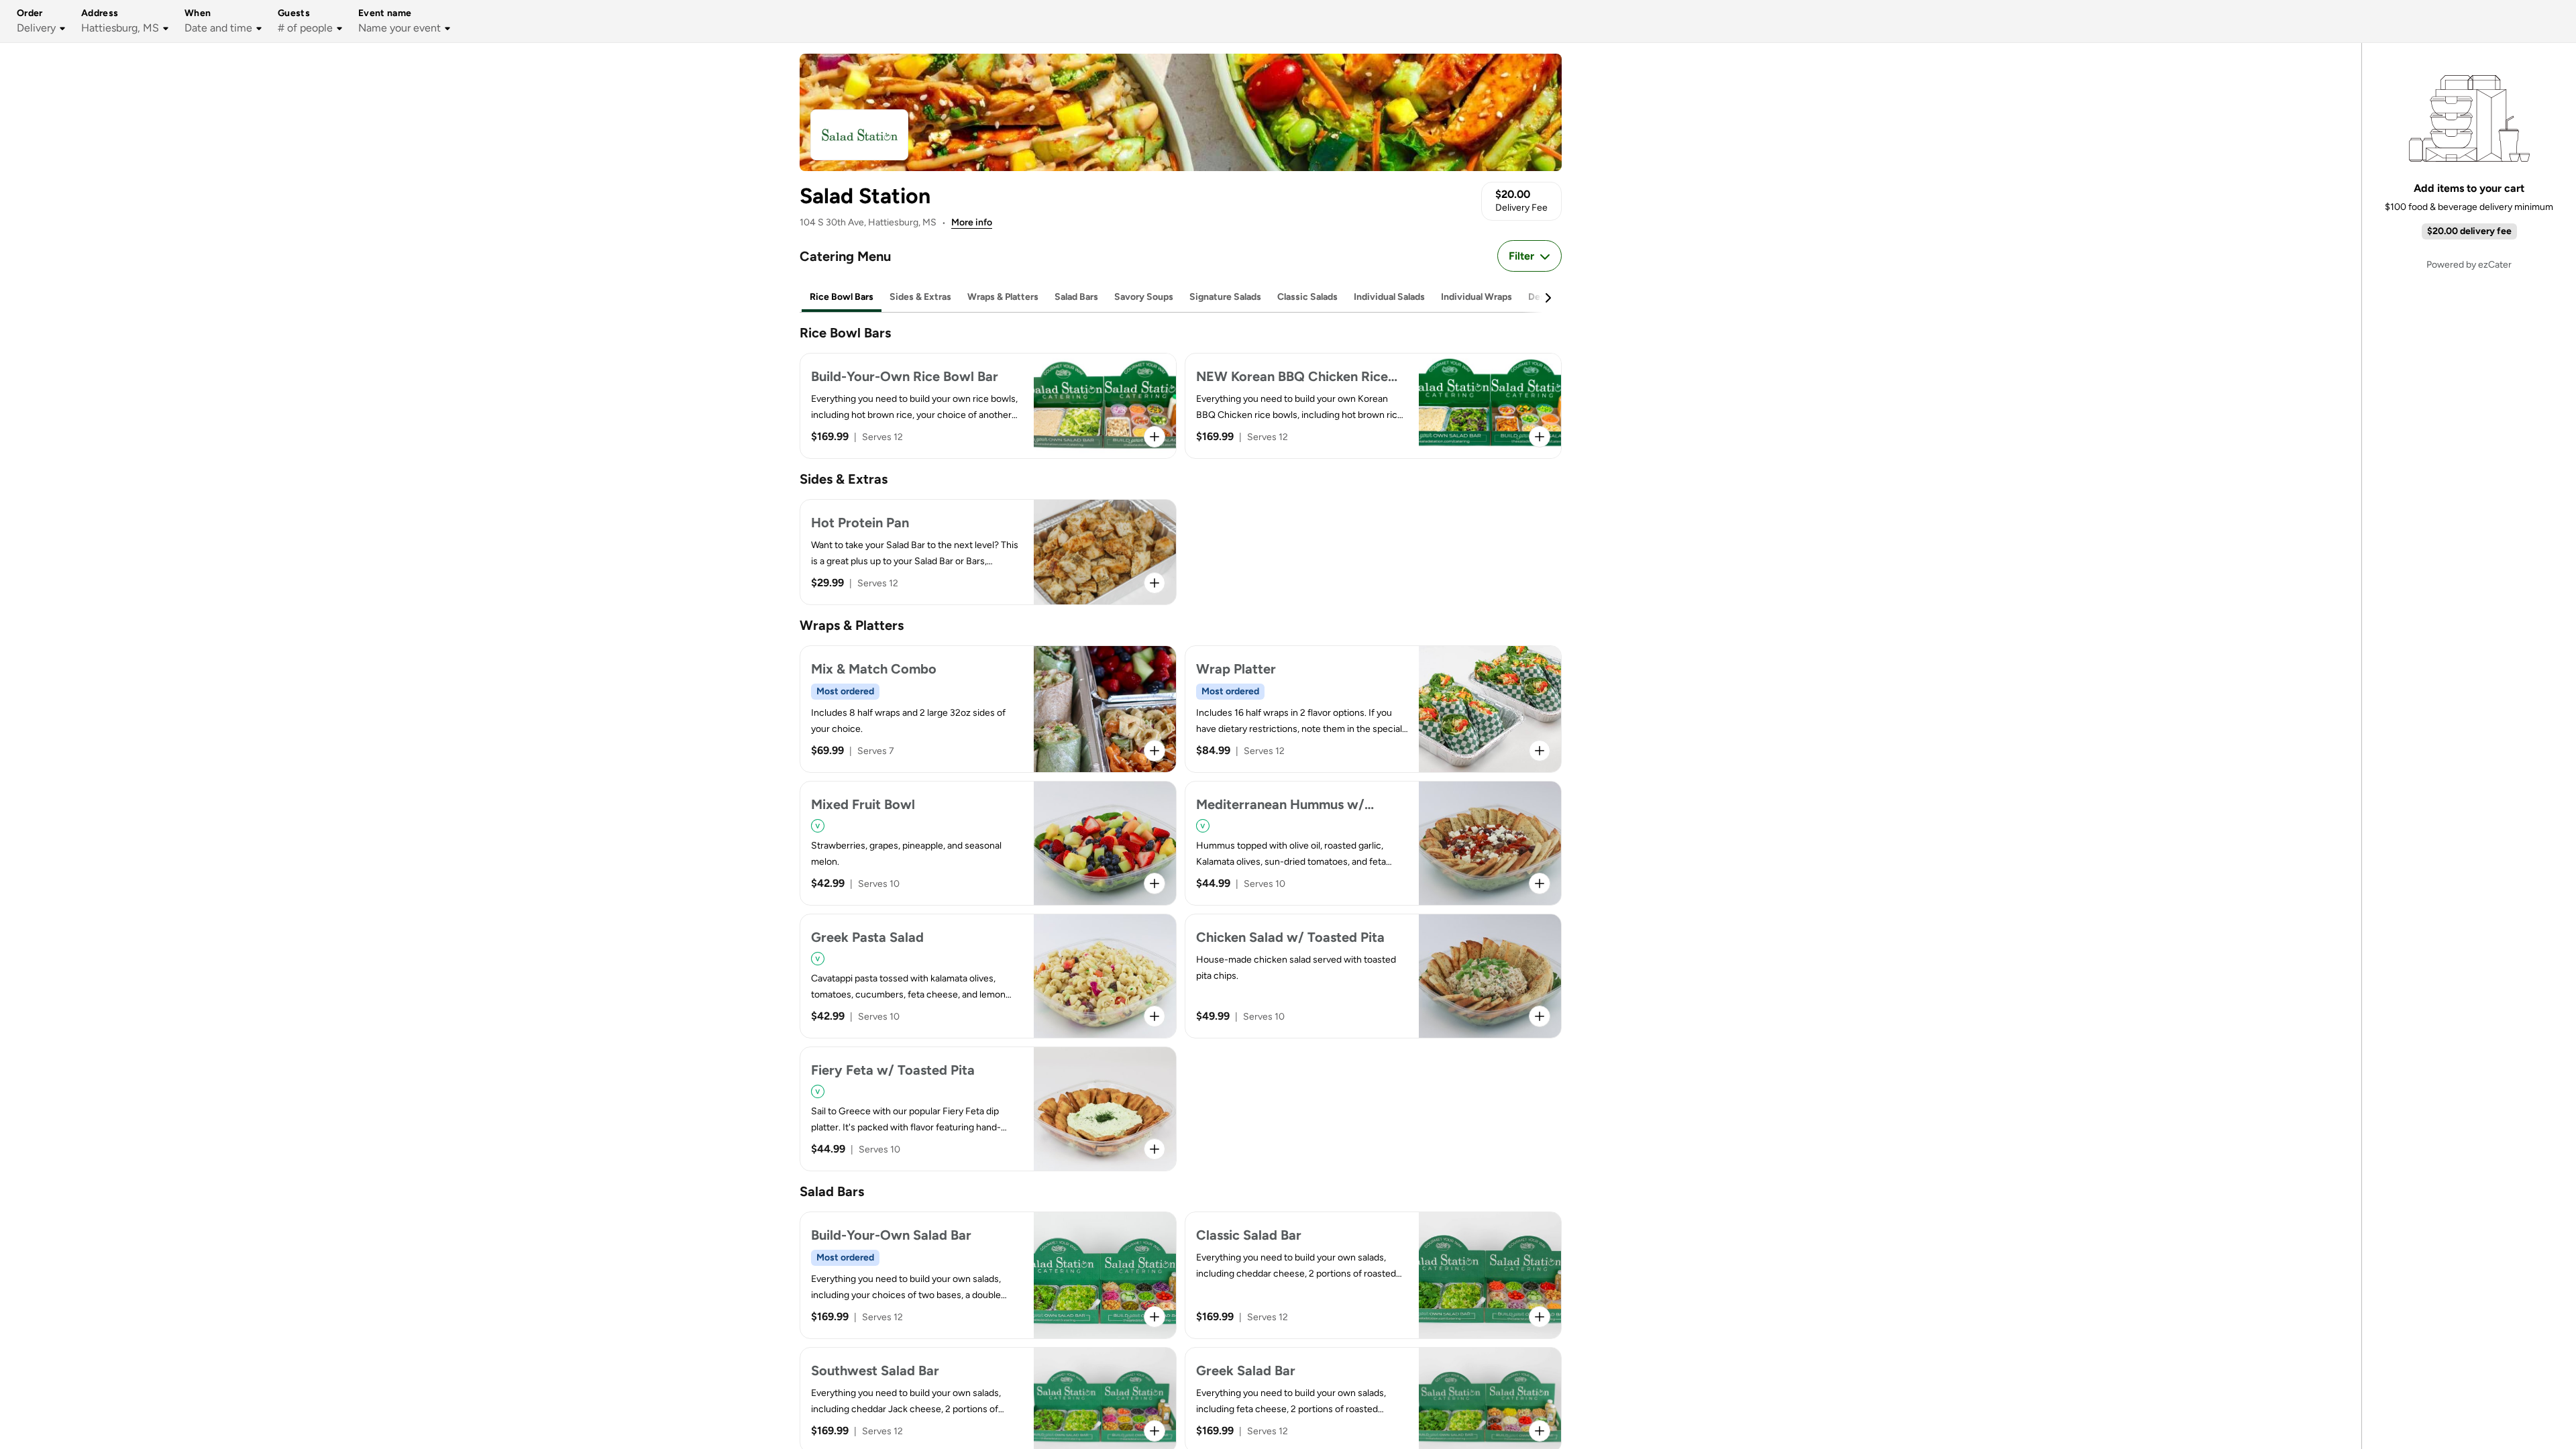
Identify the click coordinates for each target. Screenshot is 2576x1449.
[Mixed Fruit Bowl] (988, 843)
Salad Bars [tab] (1076, 297)
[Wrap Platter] (1373, 709)
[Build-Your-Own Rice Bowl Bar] (988, 406)
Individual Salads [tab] (1389, 297)
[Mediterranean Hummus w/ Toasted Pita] (1373, 843)
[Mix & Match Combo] (988, 709)
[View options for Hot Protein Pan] (1155, 583)
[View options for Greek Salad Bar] (1540, 1431)
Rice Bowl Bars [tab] (842, 297)
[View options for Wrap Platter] (1540, 751)
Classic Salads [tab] (1307, 297)
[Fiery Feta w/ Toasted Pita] (988, 1109)
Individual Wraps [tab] (1477, 297)
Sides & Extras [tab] (920, 297)
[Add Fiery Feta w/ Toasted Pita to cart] (1155, 1149)
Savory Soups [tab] (1144, 297)
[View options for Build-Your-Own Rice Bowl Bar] (1155, 437)
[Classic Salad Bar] (1373, 1275)
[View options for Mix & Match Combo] (1155, 751)
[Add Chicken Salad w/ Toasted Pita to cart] (1540, 1016)
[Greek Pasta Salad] (988, 976)
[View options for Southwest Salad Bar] (1155, 1431)
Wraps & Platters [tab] (1003, 297)
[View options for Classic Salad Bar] (1540, 1317)
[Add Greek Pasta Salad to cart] (1155, 1016)
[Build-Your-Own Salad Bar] (988, 1275)
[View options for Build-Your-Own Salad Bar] (1155, 1317)
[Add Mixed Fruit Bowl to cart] (1155, 883)
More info (972, 222)
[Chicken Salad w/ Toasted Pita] (1373, 976)
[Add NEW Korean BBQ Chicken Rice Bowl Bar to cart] (1540, 437)
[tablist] (1181, 298)
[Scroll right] (1548, 298)
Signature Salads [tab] (1225, 297)
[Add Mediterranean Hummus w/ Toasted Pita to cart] (1540, 883)
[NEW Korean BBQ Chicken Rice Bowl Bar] (1373, 406)
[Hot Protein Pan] (988, 552)
